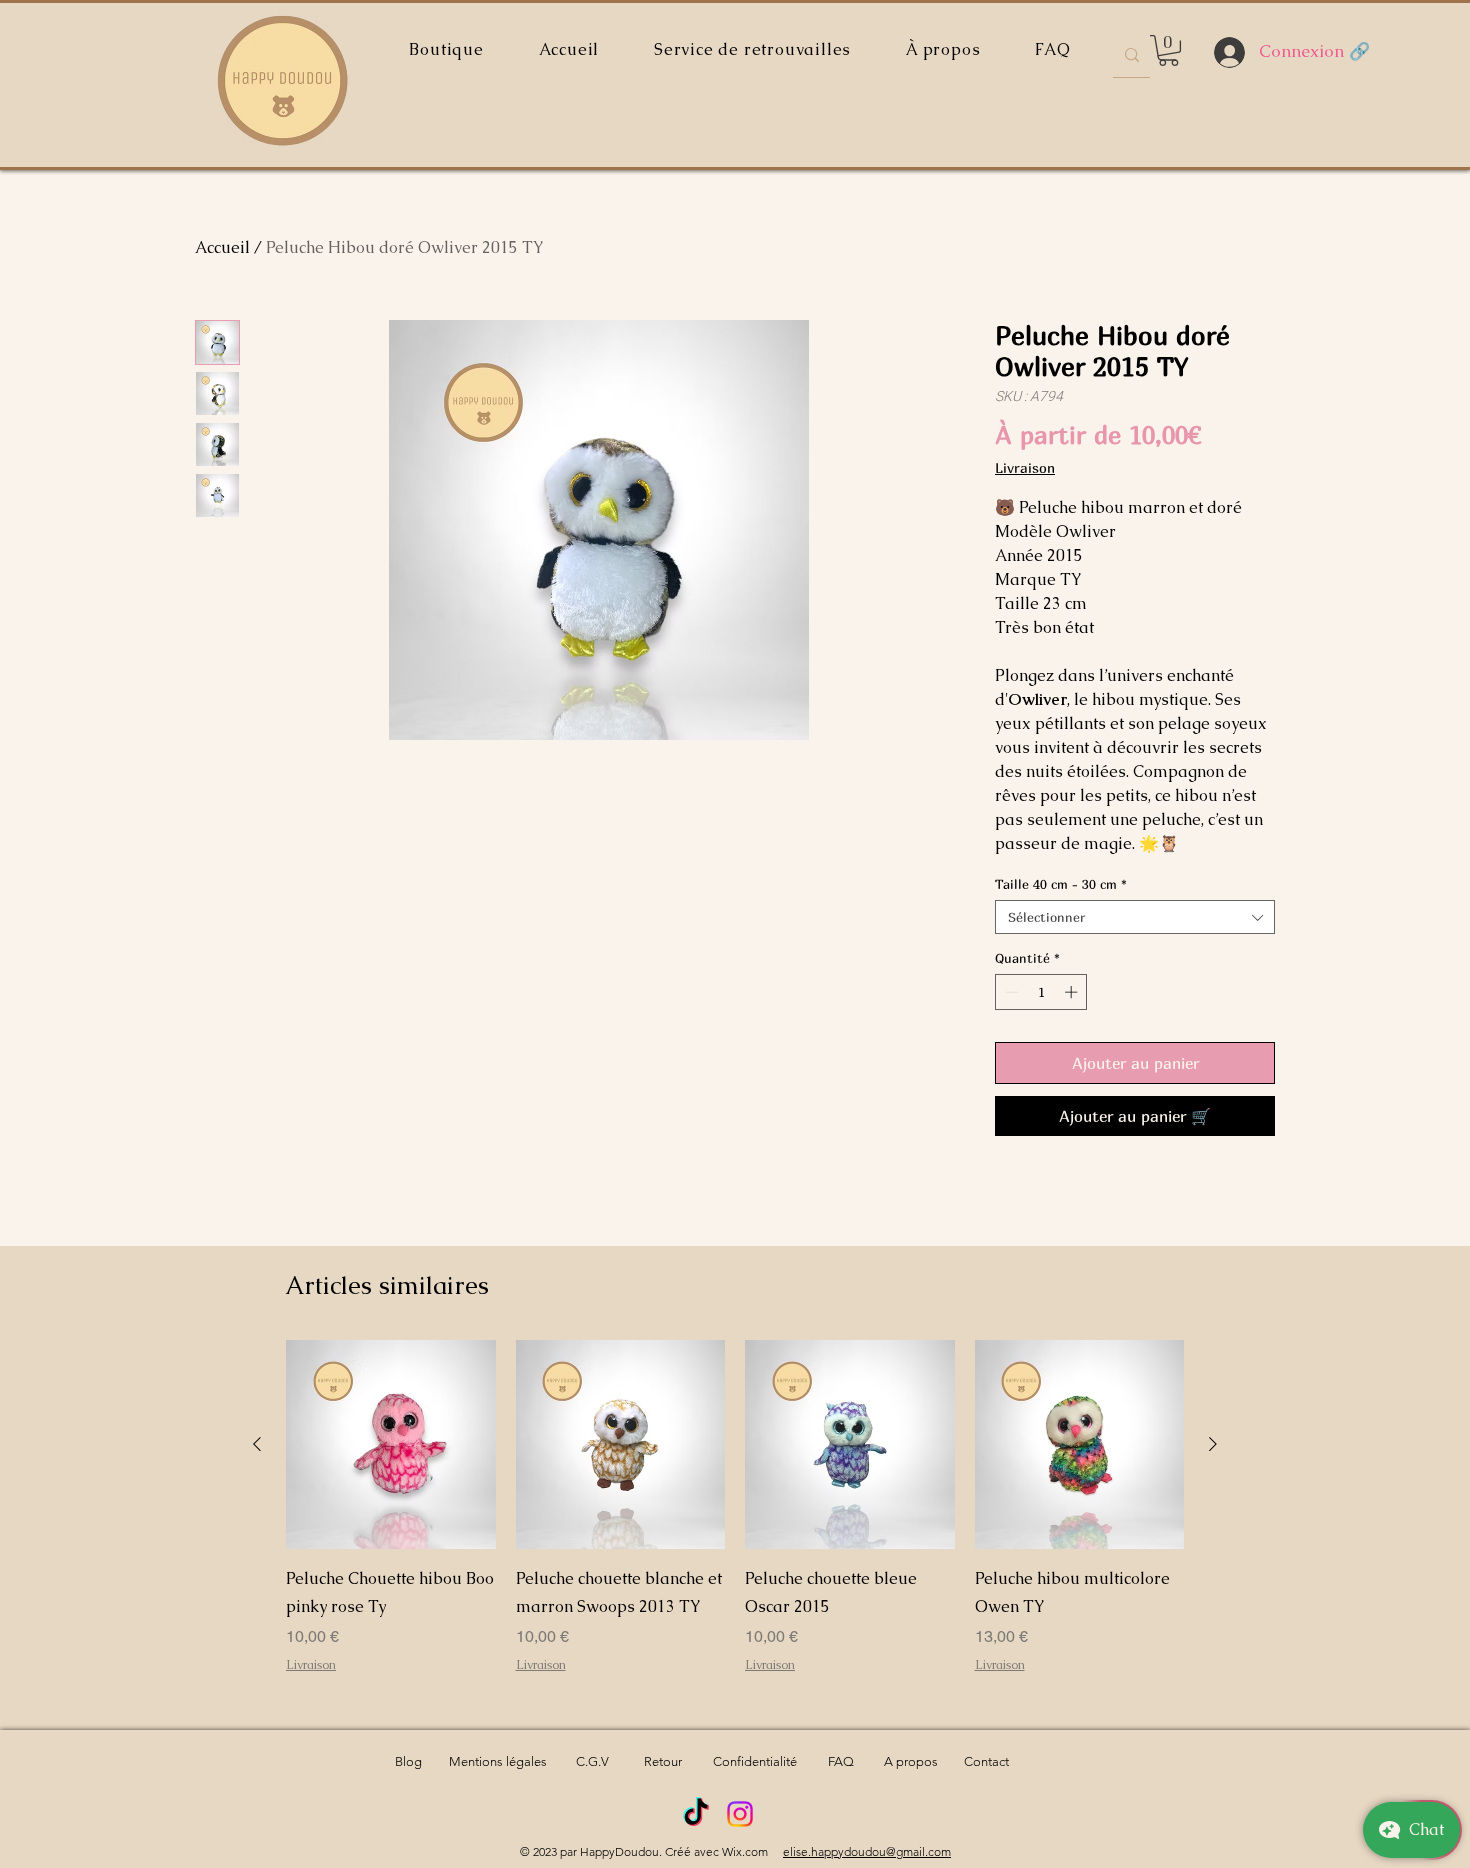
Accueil (222, 247)
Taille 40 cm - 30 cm (1061, 884)
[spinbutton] (1041, 992)
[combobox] (1135, 917)
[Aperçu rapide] (391, 1445)
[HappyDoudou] (696, 1814)
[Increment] (1073, 992)
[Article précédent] (257, 1444)
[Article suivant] (1213, 1444)
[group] (735, 1521)
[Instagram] (740, 1814)
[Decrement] (1010, 992)
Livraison (1025, 467)
